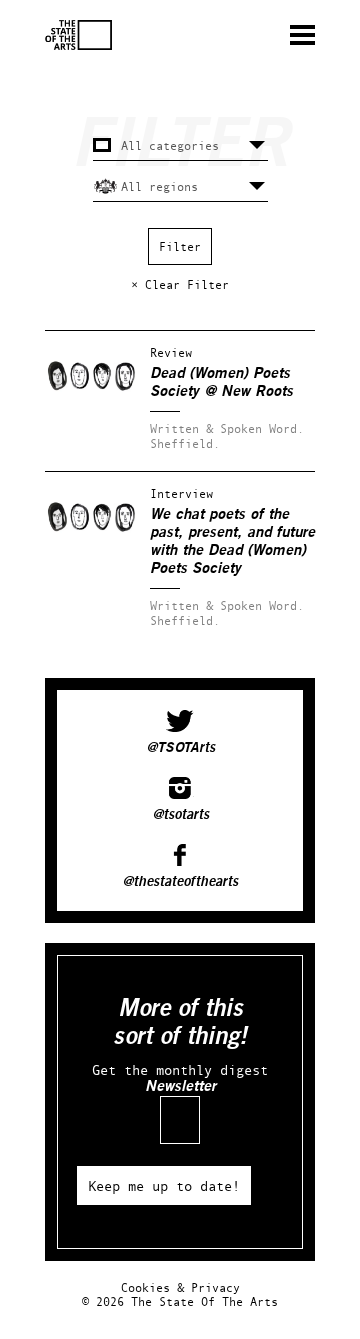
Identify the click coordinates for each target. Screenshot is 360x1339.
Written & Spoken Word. (227, 428)
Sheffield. (185, 443)
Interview (181, 493)
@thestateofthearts (180, 882)
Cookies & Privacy (180, 1287)
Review (171, 352)
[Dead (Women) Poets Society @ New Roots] (91, 405)
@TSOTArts (180, 748)
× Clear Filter (180, 284)
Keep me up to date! (164, 1185)
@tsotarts (180, 815)
